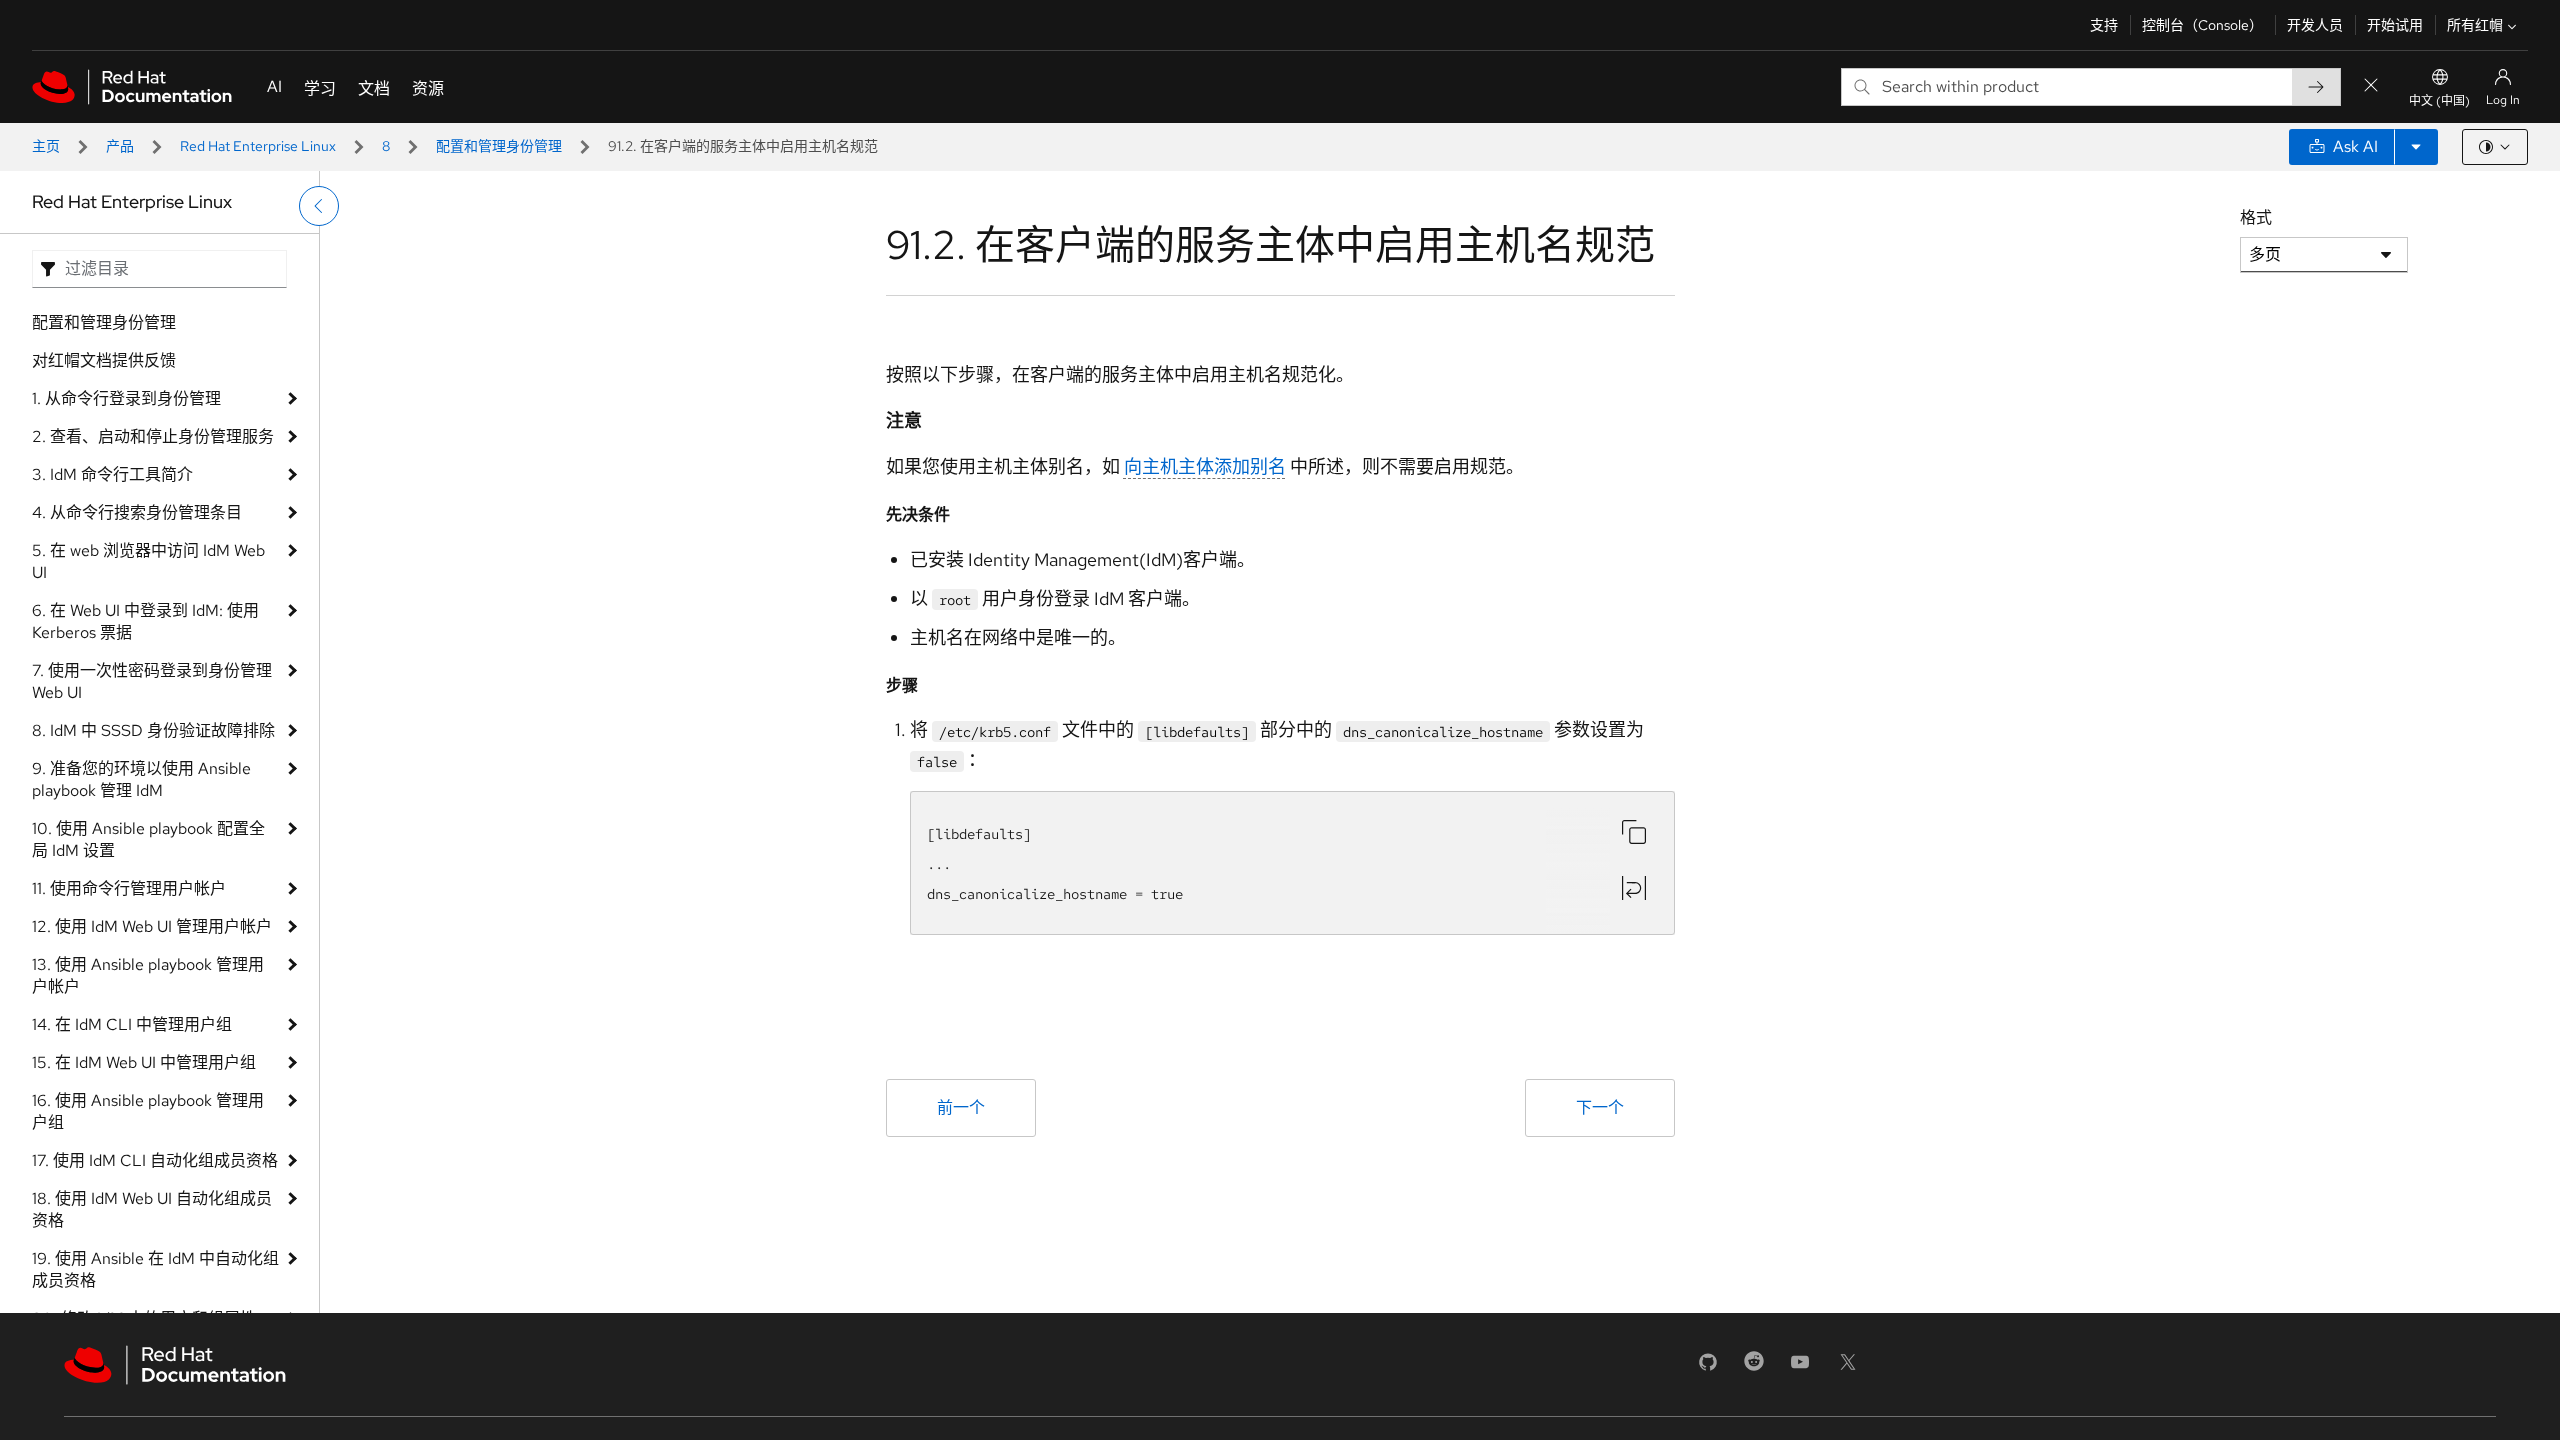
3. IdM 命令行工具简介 (112, 474)
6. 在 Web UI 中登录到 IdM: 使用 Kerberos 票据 (145, 621)
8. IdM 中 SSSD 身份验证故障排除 (153, 730)
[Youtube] (1800, 1368)
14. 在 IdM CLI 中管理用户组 (132, 1024)
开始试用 (2395, 25)
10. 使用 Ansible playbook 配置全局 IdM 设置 (148, 839)
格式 (2256, 217)
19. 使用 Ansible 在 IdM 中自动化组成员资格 (155, 1269)
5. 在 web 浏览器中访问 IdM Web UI (148, 561)
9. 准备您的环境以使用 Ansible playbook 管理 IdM (141, 779)
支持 (2104, 25)
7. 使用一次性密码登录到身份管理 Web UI (152, 681)
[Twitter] (1848, 1368)
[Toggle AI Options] (2416, 147)
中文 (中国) (2439, 101)
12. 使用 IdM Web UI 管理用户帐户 (152, 926)
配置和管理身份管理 (499, 146)
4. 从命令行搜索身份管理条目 (137, 512)
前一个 (961, 1107)
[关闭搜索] (2371, 86)
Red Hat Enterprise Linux (258, 146)
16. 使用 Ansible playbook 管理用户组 (148, 1111)
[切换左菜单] (319, 206)
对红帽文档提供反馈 (104, 360)
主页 (46, 146)
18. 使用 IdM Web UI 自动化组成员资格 (152, 1209)
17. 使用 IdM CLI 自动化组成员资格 (155, 1160)
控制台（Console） (2202, 25)
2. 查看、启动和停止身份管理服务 (153, 436)
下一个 (1600, 1107)
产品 (120, 146)
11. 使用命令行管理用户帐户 (129, 888)
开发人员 (2315, 25)
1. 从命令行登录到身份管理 (126, 398)
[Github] (1708, 1368)
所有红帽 (2475, 25)
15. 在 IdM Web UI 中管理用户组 (144, 1062)
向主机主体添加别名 (1205, 466)
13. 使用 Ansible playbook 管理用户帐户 (148, 975)
